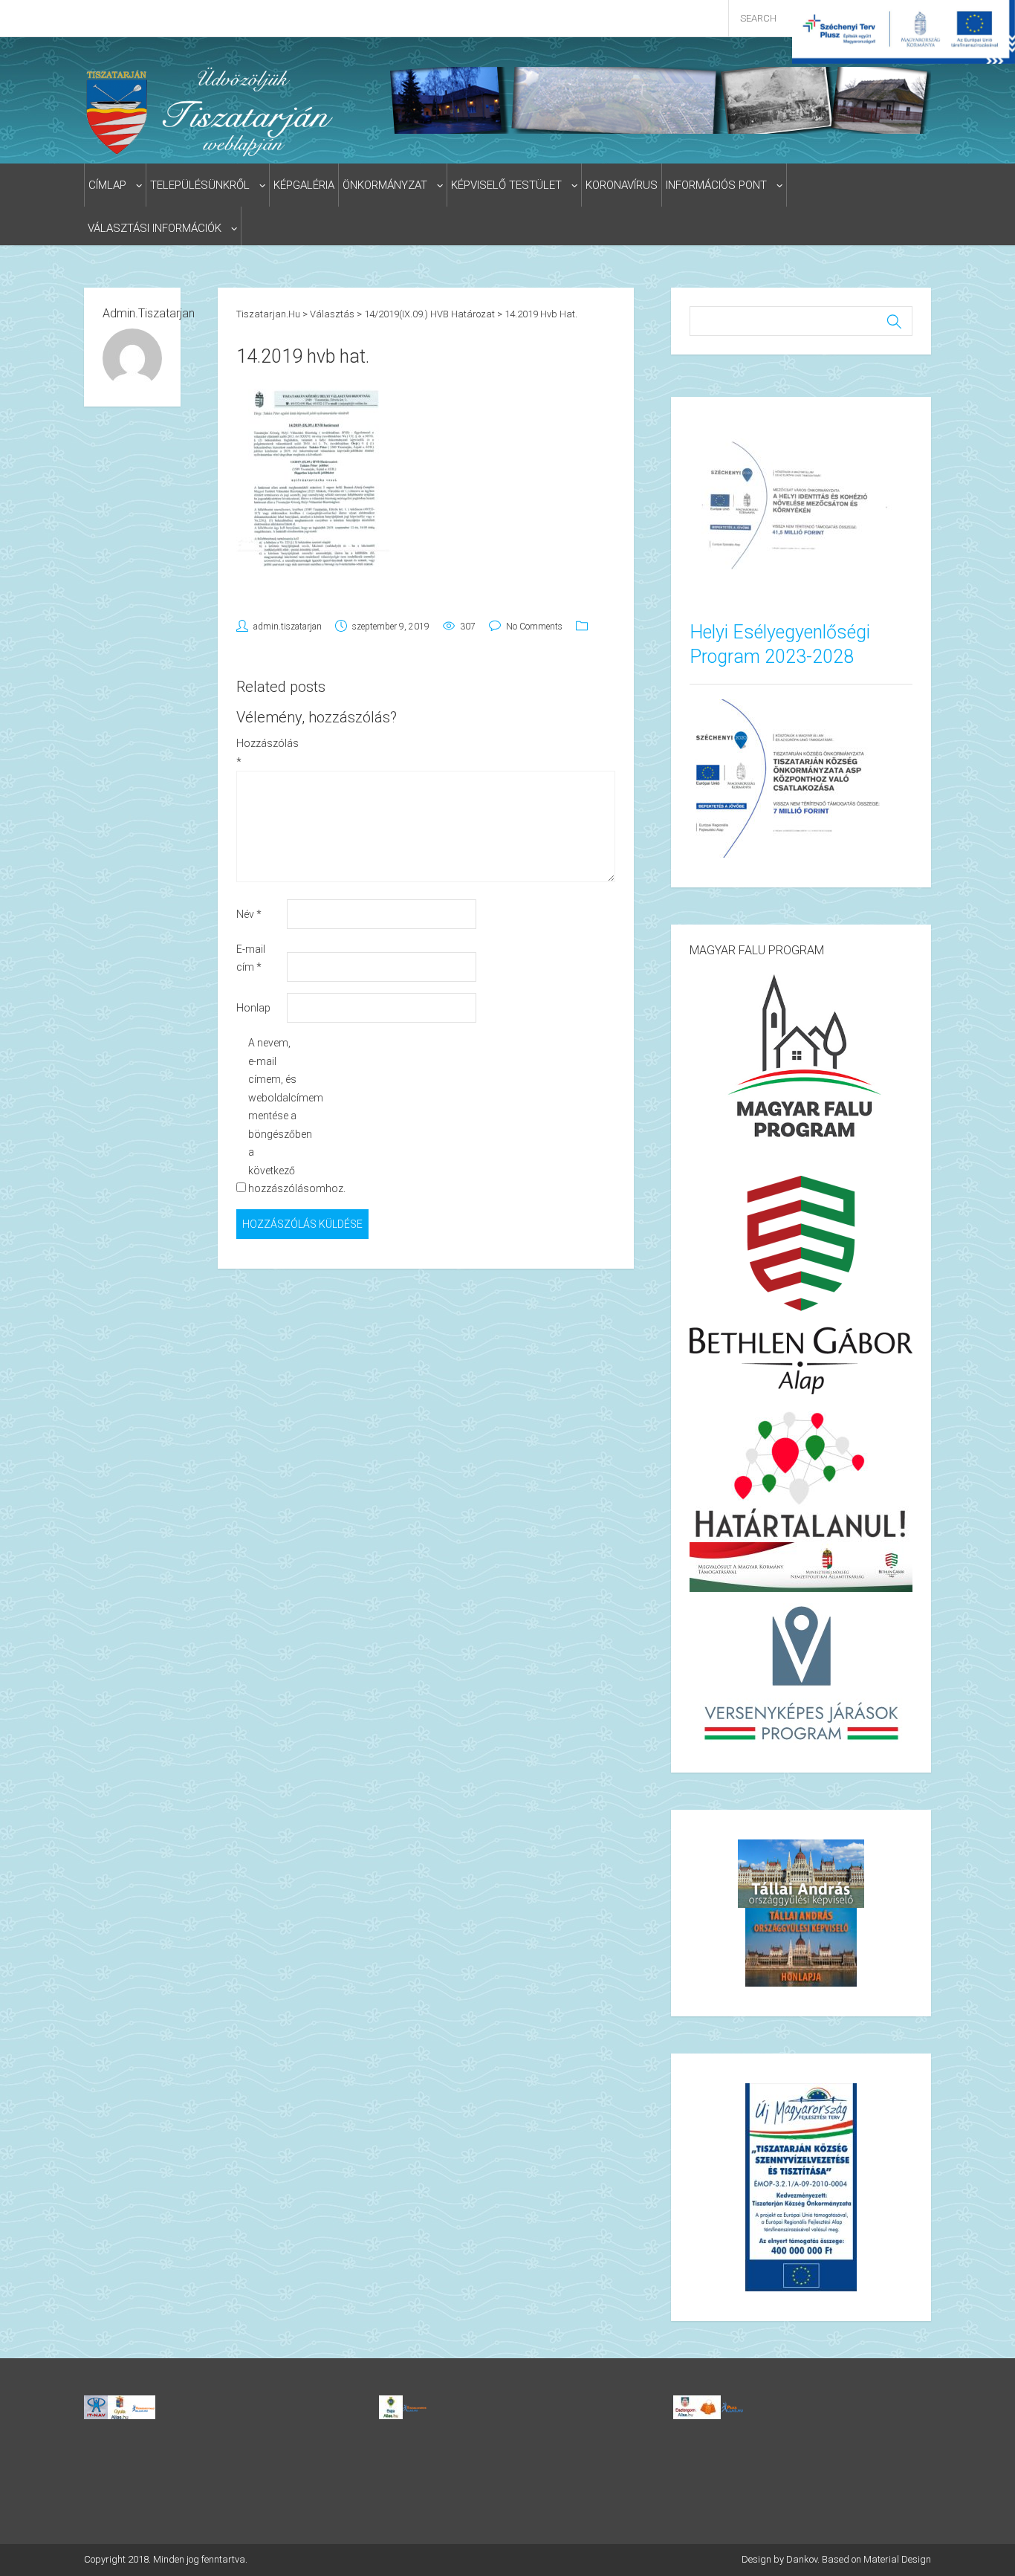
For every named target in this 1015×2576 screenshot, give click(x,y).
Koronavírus (622, 185)
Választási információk (155, 228)
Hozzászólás (260, 753)
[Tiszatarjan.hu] (213, 111)
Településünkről (200, 185)
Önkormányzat (385, 185)
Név (249, 914)
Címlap (107, 185)
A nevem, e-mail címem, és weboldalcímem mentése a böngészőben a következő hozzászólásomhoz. (272, 1116)
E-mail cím (251, 958)
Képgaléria (304, 185)
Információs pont (716, 185)
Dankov (802, 2559)
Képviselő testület (506, 185)
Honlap (253, 1008)
